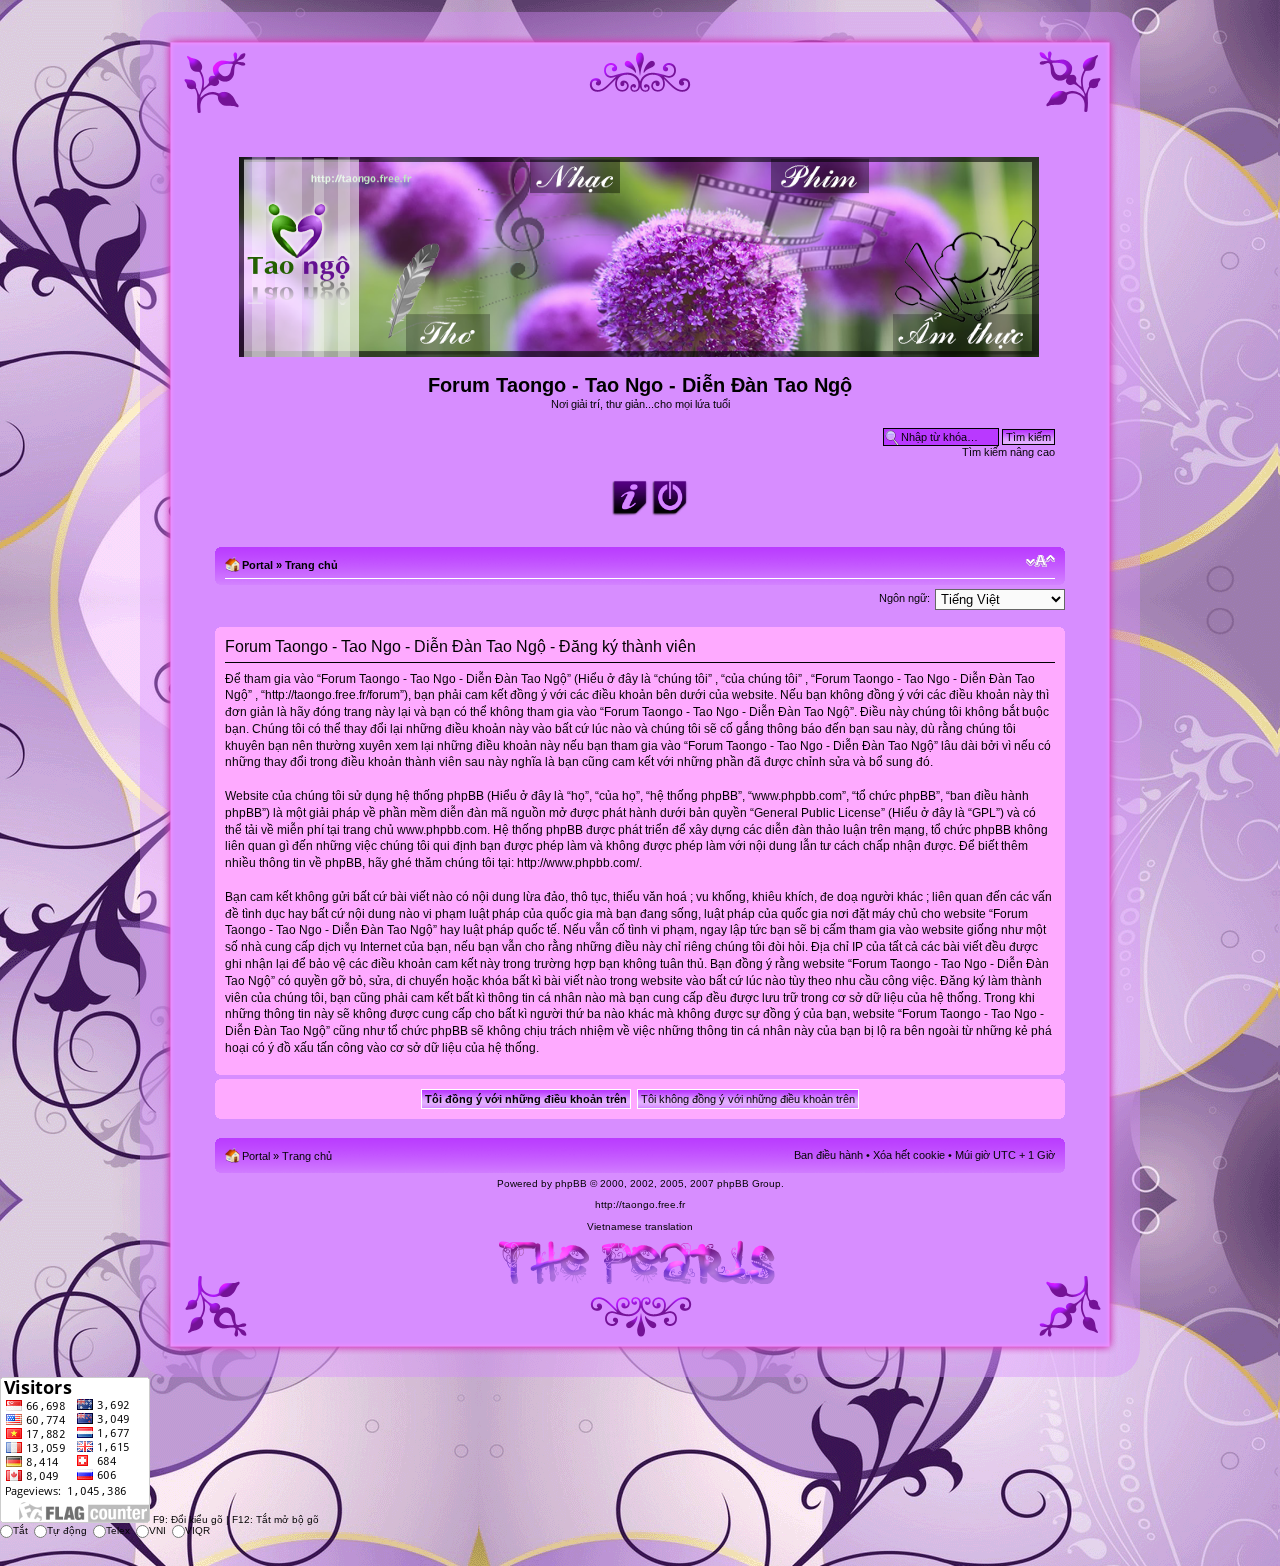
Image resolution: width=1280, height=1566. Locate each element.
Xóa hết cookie (909, 1155)
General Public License (817, 813)
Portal (257, 565)
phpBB (571, 1183)
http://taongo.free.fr (640, 1204)
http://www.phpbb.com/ (578, 863)
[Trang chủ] (640, 348)
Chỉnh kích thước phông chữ (1040, 561)
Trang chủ (311, 565)
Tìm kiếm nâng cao (1008, 452)
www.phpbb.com (442, 830)
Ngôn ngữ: (904, 598)
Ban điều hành (828, 1155)
